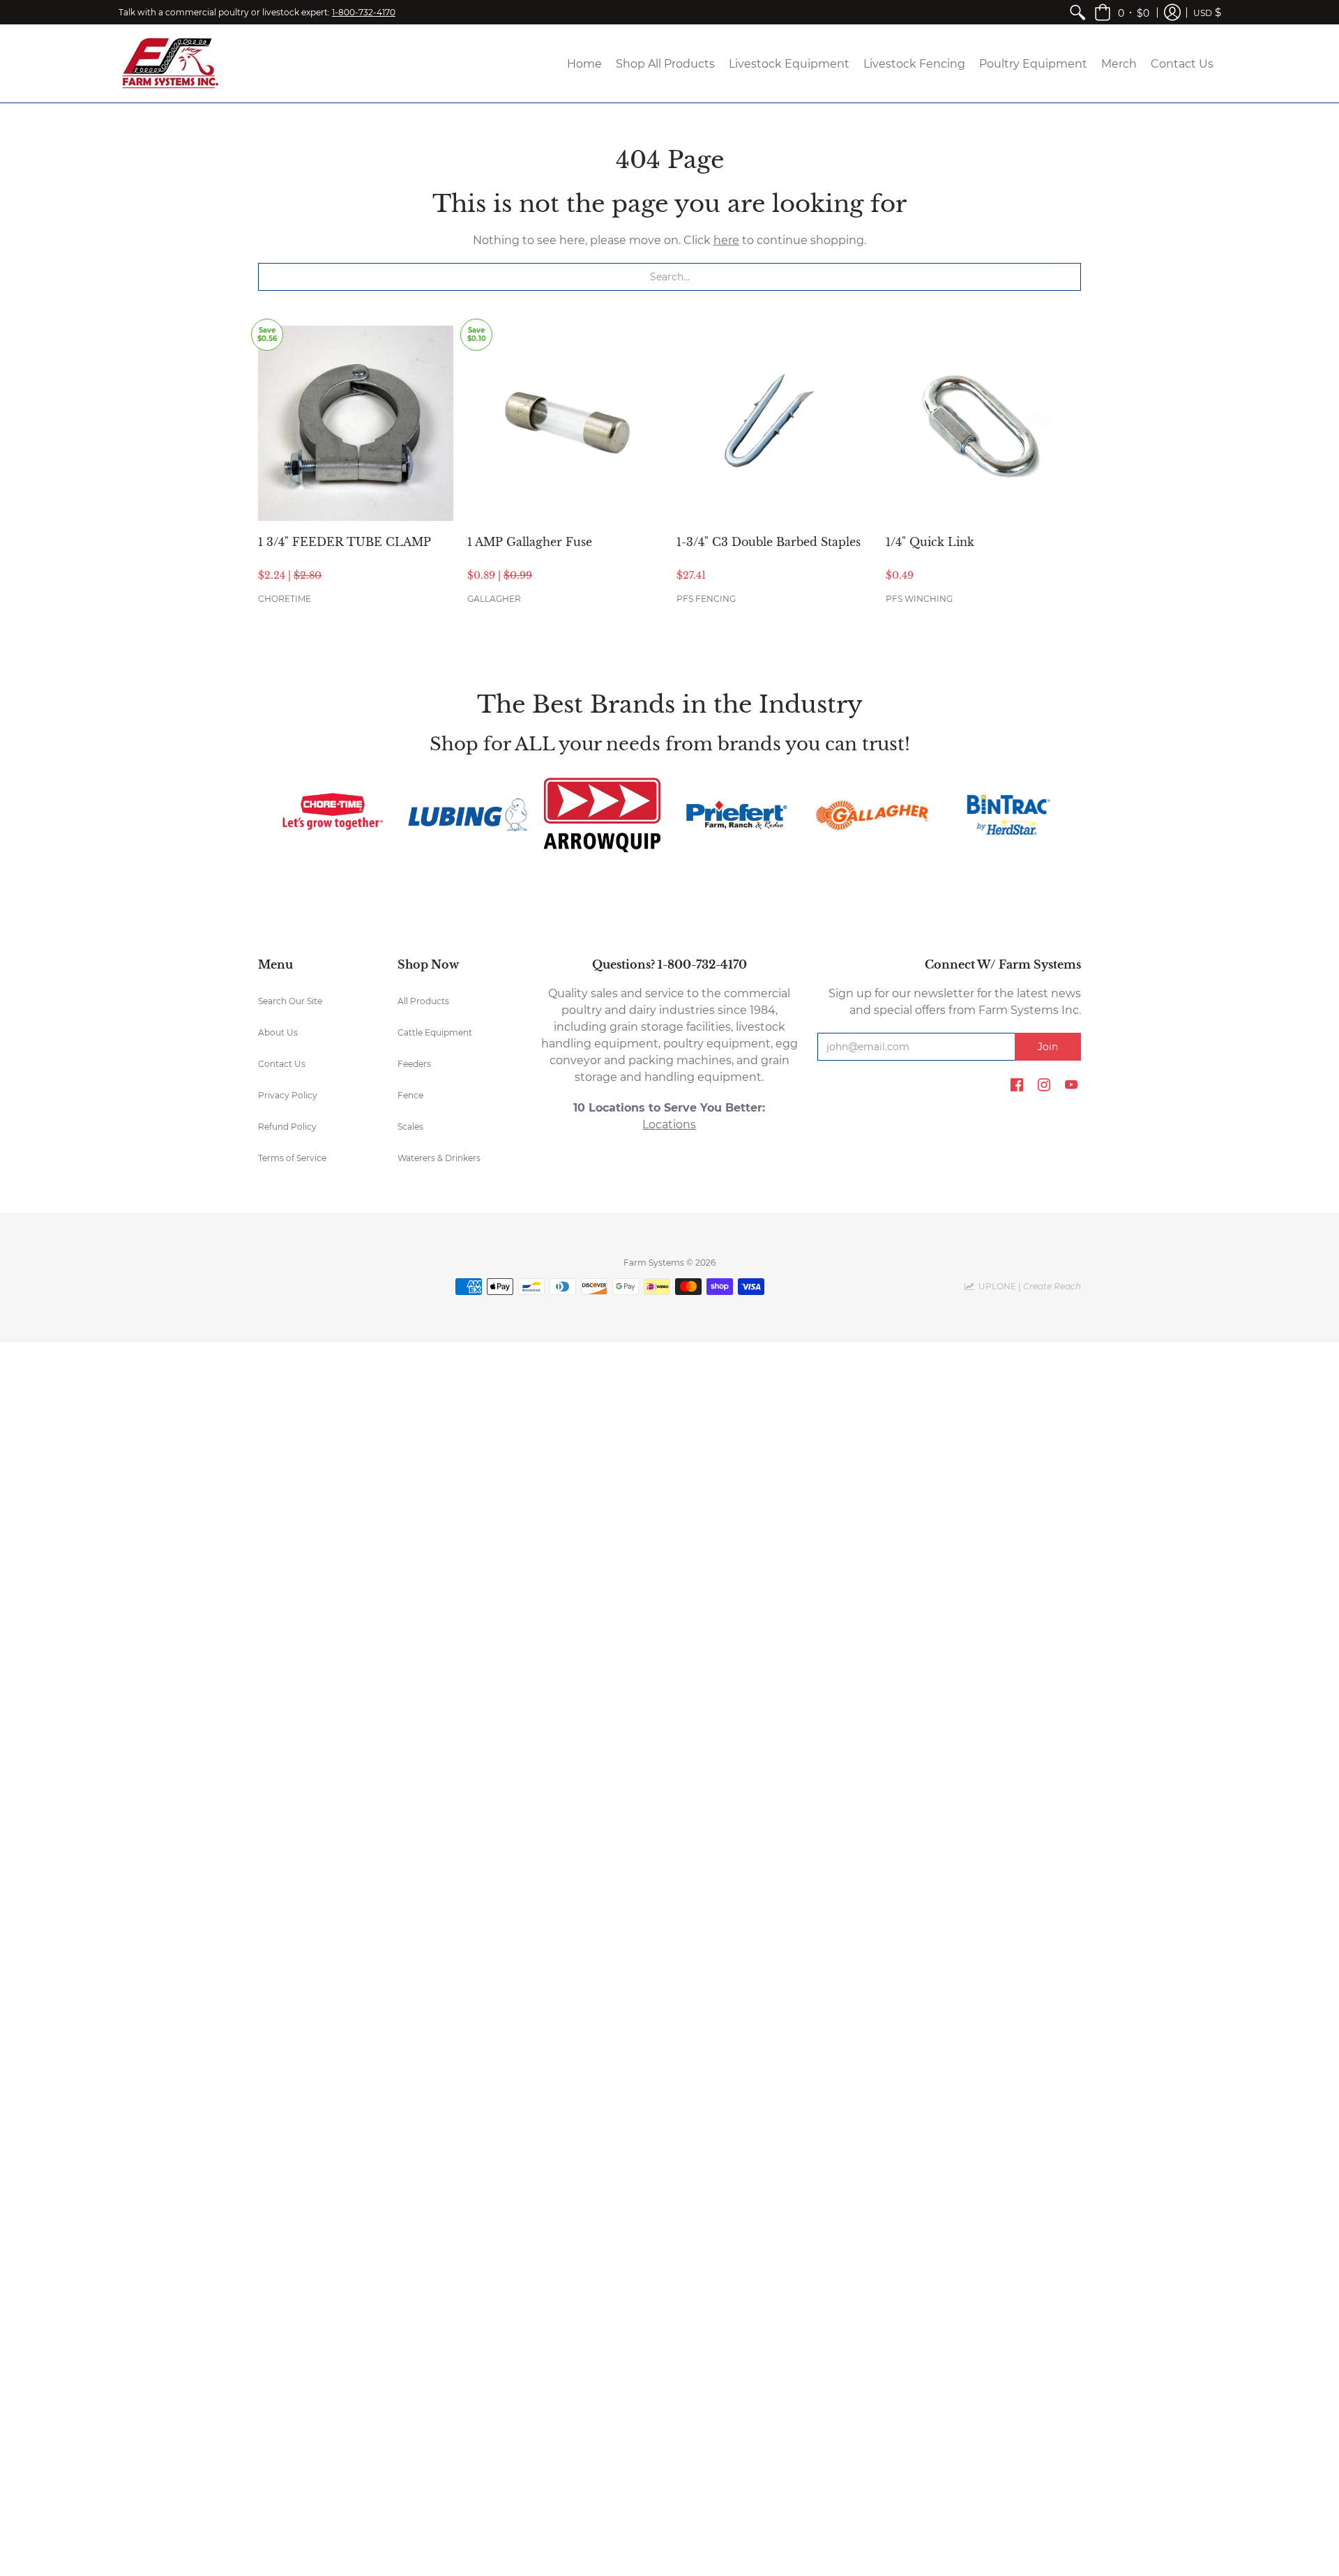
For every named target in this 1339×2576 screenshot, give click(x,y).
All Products (423, 1001)
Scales (410, 1127)
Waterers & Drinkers (439, 1158)
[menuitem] (1077, 12)
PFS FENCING (706, 599)
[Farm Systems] (171, 63)
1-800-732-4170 (364, 12)
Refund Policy (287, 1127)
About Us (278, 1032)
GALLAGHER (494, 599)
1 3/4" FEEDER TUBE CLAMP (345, 542)
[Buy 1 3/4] (356, 423)
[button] (1122, 12)
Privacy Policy (288, 1095)
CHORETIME (285, 599)
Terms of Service (292, 1158)
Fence (410, 1095)
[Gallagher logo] (871, 815)
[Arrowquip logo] (602, 815)
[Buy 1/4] (983, 423)
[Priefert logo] (737, 815)
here (726, 240)
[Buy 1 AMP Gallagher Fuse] (565, 423)
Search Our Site (290, 1001)
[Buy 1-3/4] (774, 423)
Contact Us (282, 1064)
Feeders (414, 1064)
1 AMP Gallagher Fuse (530, 542)
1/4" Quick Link (930, 542)
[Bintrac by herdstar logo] (1007, 815)
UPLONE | (1028, 1286)
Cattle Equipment (435, 1032)
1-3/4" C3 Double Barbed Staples (769, 542)
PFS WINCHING (919, 599)
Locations (669, 1124)
